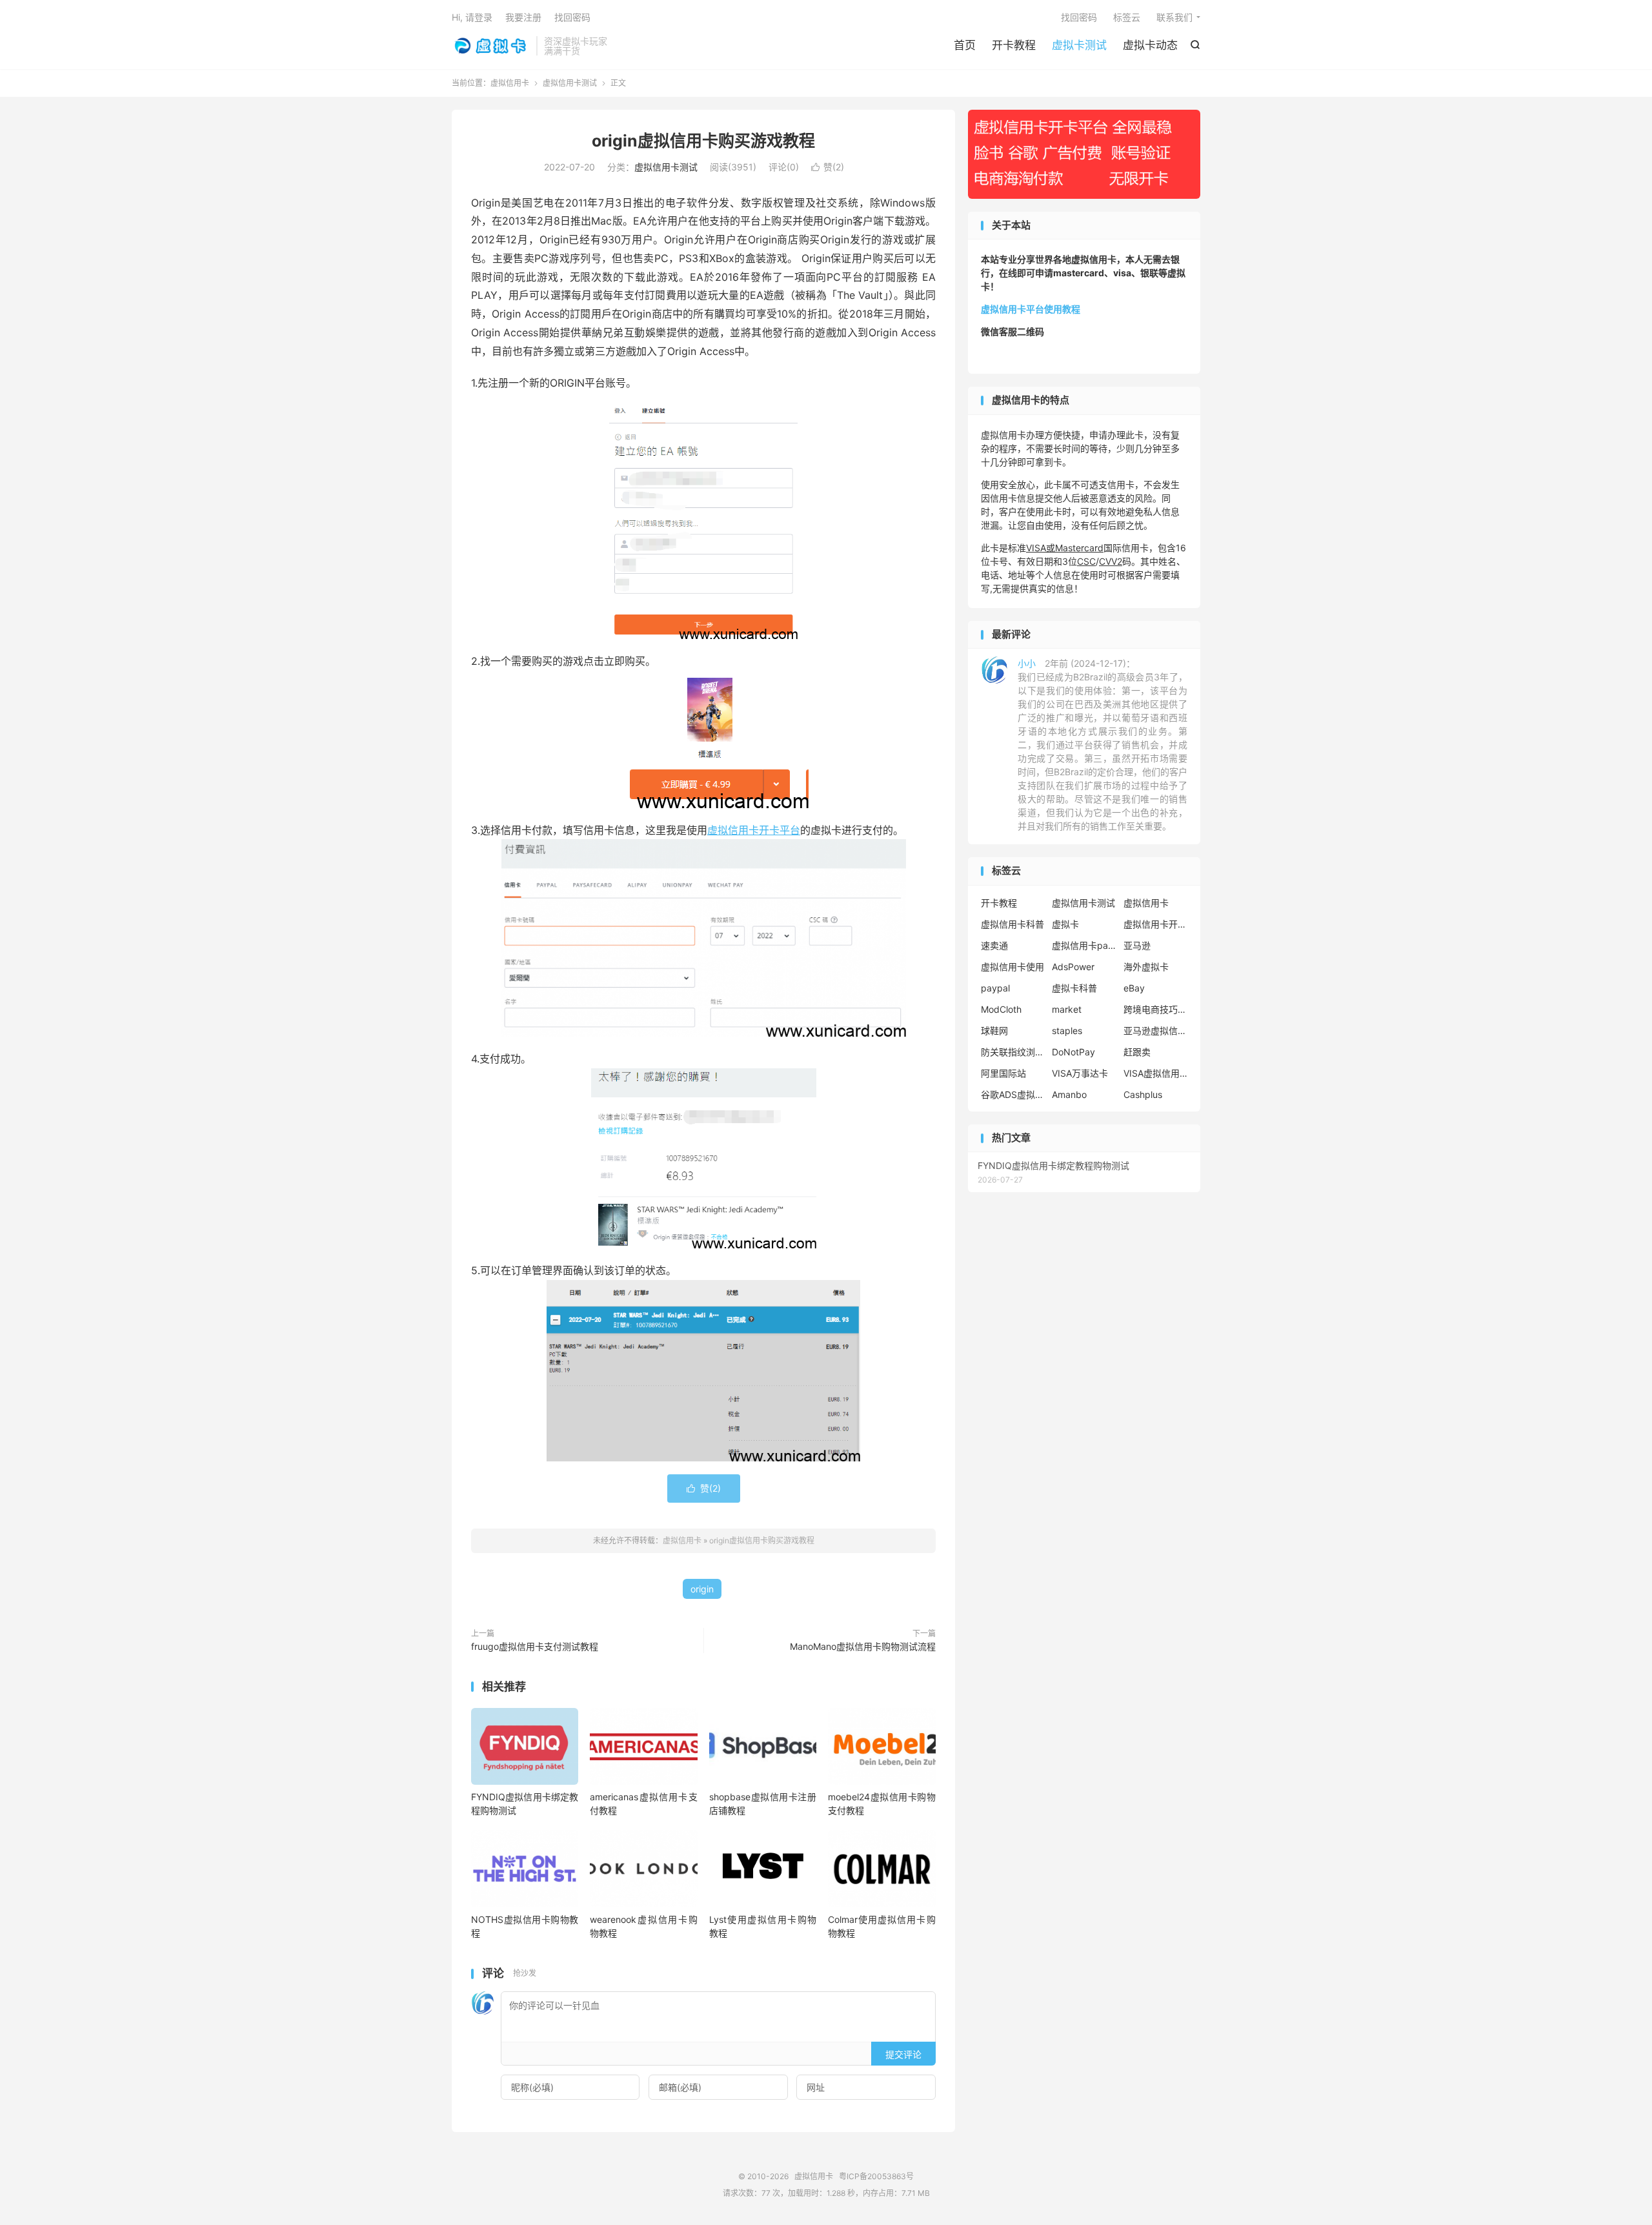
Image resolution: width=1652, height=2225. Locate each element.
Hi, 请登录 (472, 17)
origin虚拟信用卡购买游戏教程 (703, 141)
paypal (995, 988)
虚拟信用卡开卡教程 (1156, 924)
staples (1067, 1031)
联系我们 (1174, 17)
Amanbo (1069, 1094)
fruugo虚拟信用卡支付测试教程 (535, 1646)
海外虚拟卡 (1146, 967)
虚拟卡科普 (1074, 988)
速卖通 (994, 945)
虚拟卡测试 (1079, 45)
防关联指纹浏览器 (1013, 1052)
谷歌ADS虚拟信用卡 (1013, 1094)
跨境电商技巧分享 (1156, 1009)
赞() (828, 167)
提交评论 (903, 2054)
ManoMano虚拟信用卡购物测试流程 (863, 1646)
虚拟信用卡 (491, 46)
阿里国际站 (1003, 1073)
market (1067, 1009)
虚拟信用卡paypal (1084, 945)
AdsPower (1073, 967)
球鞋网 (994, 1031)
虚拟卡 (1065, 924)
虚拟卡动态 (1150, 45)
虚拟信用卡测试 (570, 83)
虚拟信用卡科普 (1012, 924)
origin (702, 1589)
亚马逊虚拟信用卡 (1156, 1031)
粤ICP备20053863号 (876, 2176)
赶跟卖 (1137, 1052)
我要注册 (523, 17)
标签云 (1127, 17)
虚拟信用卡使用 (1012, 967)
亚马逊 (1137, 945)
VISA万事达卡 (1080, 1073)
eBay (1134, 988)
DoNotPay (1073, 1052)
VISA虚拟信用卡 (1156, 1073)
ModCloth (1001, 1009)
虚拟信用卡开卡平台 (754, 830)
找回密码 (1079, 17)
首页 (965, 45)
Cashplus (1143, 1094)
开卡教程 (1014, 45)
